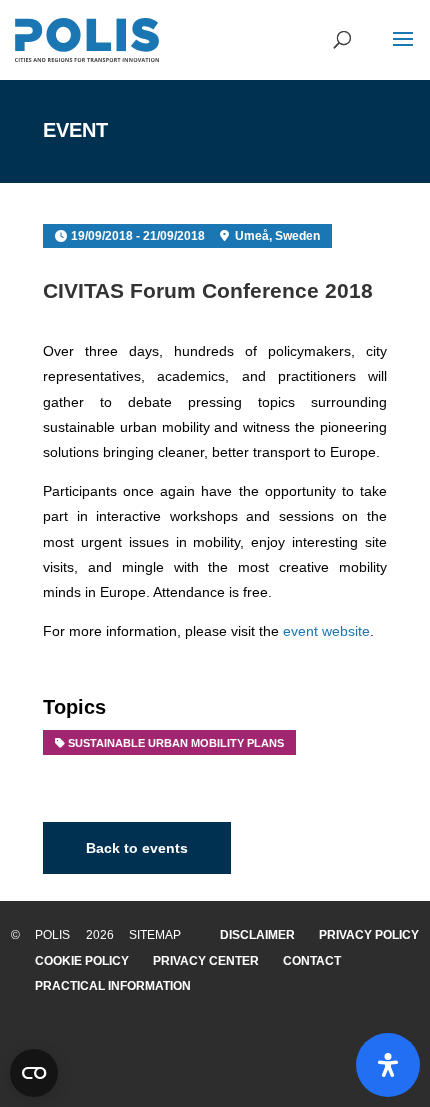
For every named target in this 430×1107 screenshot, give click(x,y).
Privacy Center (206, 961)
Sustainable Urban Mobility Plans (176, 743)
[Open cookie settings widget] (34, 1073)
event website (326, 631)
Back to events (137, 848)
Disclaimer (257, 935)
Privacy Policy (369, 935)
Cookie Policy (82, 961)
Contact (312, 961)
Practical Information (113, 986)
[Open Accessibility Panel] (388, 1065)
